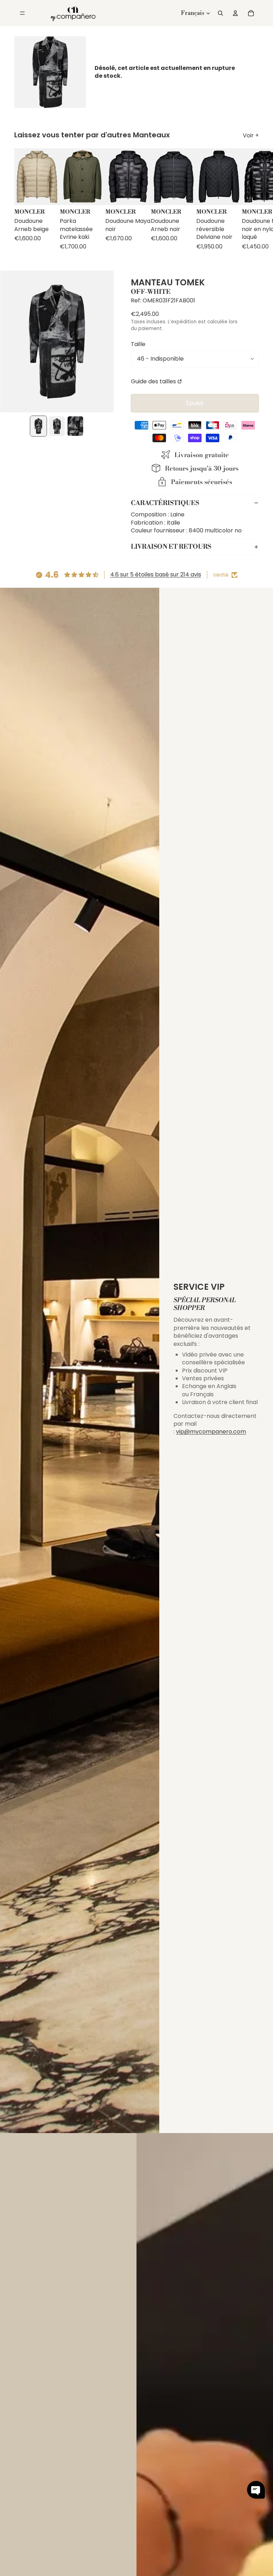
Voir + (251, 136)
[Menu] (22, 13)
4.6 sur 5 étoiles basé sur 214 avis (156, 574)
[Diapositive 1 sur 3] (38, 426)
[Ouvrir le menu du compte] (235, 13)
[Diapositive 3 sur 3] (75, 426)
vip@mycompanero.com (211, 1432)
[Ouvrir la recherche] (220, 13)
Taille (138, 344)
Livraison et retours (171, 547)
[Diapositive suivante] (252, 203)
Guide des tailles (153, 381)
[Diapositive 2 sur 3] (57, 426)
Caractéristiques (165, 503)
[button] (256, 2490)
